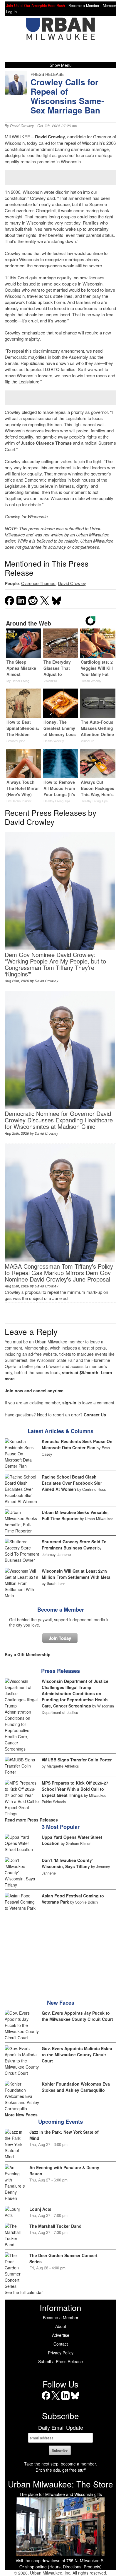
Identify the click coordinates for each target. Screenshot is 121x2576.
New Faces (61, 2003)
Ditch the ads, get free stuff (60, 2470)
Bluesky (75, 2400)
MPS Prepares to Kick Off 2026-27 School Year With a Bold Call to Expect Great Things (75, 1789)
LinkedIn (65, 2400)
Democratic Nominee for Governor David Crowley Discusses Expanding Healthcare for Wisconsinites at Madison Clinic (59, 1120)
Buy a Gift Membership (28, 1654)
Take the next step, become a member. (60, 2464)
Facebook (46, 2400)
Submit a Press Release (60, 2361)
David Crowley (22, 126)
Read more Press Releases (31, 1820)
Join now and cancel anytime (34, 1391)
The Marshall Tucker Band (56, 2226)
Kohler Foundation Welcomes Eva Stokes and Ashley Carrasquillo (76, 2087)
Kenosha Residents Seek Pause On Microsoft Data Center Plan (77, 1444)
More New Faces (21, 2115)
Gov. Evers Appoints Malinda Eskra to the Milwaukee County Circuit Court (77, 2055)
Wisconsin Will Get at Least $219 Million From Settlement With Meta (76, 1574)
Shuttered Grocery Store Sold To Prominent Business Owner (74, 1545)
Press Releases (60, 1671)
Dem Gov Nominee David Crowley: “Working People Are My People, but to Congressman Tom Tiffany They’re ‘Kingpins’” (55, 964)
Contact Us (95, 1415)
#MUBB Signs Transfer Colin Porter (77, 1760)
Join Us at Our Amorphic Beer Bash (36, 6)
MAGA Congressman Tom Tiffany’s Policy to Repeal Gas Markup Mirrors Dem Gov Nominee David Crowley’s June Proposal (59, 1273)
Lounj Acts (40, 2209)
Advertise (61, 2335)
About (61, 2326)
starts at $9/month (80, 1372)
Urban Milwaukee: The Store (60, 2484)
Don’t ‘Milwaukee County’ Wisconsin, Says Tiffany (67, 1863)
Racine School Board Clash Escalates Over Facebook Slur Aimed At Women (72, 1483)
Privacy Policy (61, 2353)
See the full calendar (24, 2292)
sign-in (69, 1403)
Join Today (60, 1638)
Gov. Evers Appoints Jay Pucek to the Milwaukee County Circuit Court (77, 2016)
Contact (61, 2344)
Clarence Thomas (54, 443)
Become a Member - (86, 6)
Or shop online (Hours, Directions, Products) (60, 2567)
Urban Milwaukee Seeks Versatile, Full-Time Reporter (75, 1515)
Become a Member (61, 1610)
